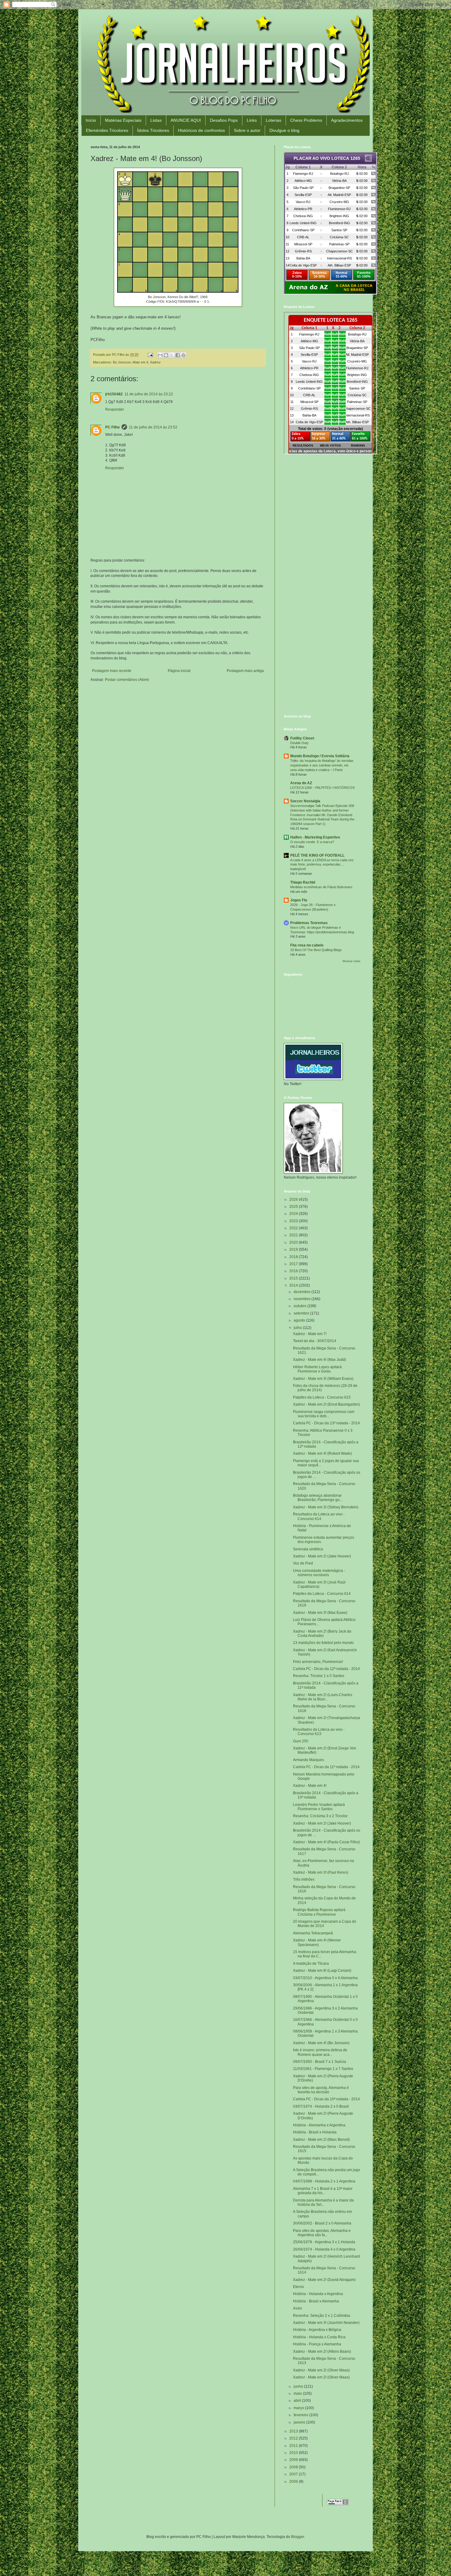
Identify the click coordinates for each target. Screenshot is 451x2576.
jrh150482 (114, 394)
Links (252, 120)
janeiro (300, 2422)
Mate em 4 (140, 362)
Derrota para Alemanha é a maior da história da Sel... (323, 2202)
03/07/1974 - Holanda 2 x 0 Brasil (321, 2106)
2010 (294, 2453)
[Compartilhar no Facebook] (178, 355)
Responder (115, 409)
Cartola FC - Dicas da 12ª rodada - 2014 (326, 1669)
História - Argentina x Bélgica (317, 2330)
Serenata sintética (308, 1549)
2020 (294, 1242)
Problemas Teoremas (309, 923)
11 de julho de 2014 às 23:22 (149, 394)
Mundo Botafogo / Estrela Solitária (320, 756)
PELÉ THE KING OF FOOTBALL (317, 855)
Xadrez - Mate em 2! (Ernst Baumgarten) (326, 1404)
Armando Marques (308, 1760)
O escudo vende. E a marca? (312, 842)
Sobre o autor (247, 130)
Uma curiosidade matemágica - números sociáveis (319, 1573)
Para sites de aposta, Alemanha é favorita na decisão (321, 2090)
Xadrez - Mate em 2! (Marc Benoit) (321, 2140)
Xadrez (155, 362)
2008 (294, 2467)
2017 (294, 1264)
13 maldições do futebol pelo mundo (323, 1643)
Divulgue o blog (284, 130)
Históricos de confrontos (201, 130)
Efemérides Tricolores (107, 130)
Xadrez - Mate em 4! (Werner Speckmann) (317, 1942)
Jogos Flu (299, 900)
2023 (294, 1221)
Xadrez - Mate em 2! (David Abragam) (324, 2280)
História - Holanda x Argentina (318, 2294)
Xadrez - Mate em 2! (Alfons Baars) (322, 2351)
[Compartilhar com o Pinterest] (183, 355)
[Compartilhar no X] (172, 355)
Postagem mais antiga (245, 671)
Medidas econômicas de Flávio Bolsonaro (321, 887)
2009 (294, 2460)
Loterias (274, 120)
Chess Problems (306, 120)
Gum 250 (301, 1741)
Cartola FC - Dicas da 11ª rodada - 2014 (326, 1767)
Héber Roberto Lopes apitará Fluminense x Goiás (317, 1369)
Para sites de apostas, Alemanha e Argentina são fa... (322, 2233)
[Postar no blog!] (166, 355)
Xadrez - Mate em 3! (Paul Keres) (321, 1872)
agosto (300, 1320)
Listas (156, 120)
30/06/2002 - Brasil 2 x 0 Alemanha (322, 2223)
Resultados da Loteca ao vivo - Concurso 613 (319, 1732)
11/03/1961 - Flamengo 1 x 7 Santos (323, 2069)
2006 (294, 2482)
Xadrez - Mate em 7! (310, 1334)
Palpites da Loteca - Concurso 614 (322, 1594)
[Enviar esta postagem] (150, 355)
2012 (294, 2438)
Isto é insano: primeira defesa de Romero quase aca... (320, 2052)
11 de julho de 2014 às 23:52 (153, 427)
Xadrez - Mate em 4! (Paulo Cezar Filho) (326, 1842)
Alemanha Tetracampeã (313, 1933)
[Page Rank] (338, 2504)
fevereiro (301, 2415)
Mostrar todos (352, 961)
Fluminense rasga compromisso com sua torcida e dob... (324, 1414)
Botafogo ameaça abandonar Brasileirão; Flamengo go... (318, 1498)
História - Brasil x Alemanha (316, 2301)
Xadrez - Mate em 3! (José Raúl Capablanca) (319, 1584)
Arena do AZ (301, 783)
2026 (294, 1200)
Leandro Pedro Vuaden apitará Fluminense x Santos (319, 1807)
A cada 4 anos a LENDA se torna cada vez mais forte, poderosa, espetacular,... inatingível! (322, 865)
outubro (301, 1306)
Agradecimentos (347, 120)
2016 (294, 1271)
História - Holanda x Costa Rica (319, 2337)
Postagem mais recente (112, 671)
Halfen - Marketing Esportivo (315, 837)
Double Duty (299, 743)
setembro (302, 1313)
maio (298, 2394)
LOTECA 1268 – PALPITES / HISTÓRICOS (322, 788)
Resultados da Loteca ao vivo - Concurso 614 (319, 1516)
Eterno (299, 2287)
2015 (294, 1278)
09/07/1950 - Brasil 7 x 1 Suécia (320, 2062)
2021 (294, 1235)
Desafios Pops (224, 120)
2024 (294, 1214)
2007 (294, 2474)
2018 (294, 1257)
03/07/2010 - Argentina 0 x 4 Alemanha (325, 1978)
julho (298, 1328)
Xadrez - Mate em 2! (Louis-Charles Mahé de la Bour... (323, 1697)
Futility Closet (302, 738)
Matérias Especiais (123, 120)
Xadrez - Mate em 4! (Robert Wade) (322, 1453)
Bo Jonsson (122, 362)
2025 (294, 1207)
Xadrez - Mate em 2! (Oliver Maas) (321, 2370)
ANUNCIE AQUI (186, 120)
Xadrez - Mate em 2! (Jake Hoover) (322, 1556)
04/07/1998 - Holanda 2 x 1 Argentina (324, 2181)
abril (298, 2401)
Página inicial (179, 671)
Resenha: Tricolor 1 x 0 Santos (319, 1676)
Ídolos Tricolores (153, 130)
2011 (294, 2446)
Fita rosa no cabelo (307, 945)
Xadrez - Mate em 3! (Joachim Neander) (326, 2323)
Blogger (298, 2537)
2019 (294, 1250)
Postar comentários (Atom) (127, 680)
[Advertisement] (322, 503)
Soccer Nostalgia (305, 801)
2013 (294, 2431)
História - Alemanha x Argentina (319, 2125)
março (299, 2408)
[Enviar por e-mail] (160, 355)
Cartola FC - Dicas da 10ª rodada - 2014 (326, 2099)
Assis (297, 2308)
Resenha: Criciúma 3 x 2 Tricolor (320, 1816)
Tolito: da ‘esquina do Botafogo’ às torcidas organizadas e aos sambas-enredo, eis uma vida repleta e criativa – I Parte (322, 765)
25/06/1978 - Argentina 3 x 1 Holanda (324, 2242)
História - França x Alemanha (317, 2344)
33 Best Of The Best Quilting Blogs (316, 950)
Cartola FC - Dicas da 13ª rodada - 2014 (326, 1423)
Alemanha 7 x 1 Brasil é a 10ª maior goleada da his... (323, 2191)
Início (91, 120)
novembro (303, 1299)
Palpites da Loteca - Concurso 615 (322, 1397)
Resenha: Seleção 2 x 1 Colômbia (322, 2316)
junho (299, 2386)
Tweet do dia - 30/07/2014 (315, 1341)
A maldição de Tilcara (311, 1964)
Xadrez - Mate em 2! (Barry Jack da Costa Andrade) (322, 1634)
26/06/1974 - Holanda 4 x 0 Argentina (324, 2249)
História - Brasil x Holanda (315, 2132)
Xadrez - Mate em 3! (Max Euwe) (320, 1613)
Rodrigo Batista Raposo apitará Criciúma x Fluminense (319, 1912)
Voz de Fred (303, 1563)
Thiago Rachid (303, 882)
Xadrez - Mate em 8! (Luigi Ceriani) (322, 1971)
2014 (294, 1285)
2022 (294, 1228)
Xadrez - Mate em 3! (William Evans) (323, 1379)
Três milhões (304, 1879)
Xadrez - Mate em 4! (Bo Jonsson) (321, 2043)
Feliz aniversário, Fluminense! (318, 1662)
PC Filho (112, 427)
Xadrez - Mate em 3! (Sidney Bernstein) (326, 1507)
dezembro (303, 1292)
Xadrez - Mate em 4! (310, 1786)
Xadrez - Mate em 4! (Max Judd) (320, 1360)
